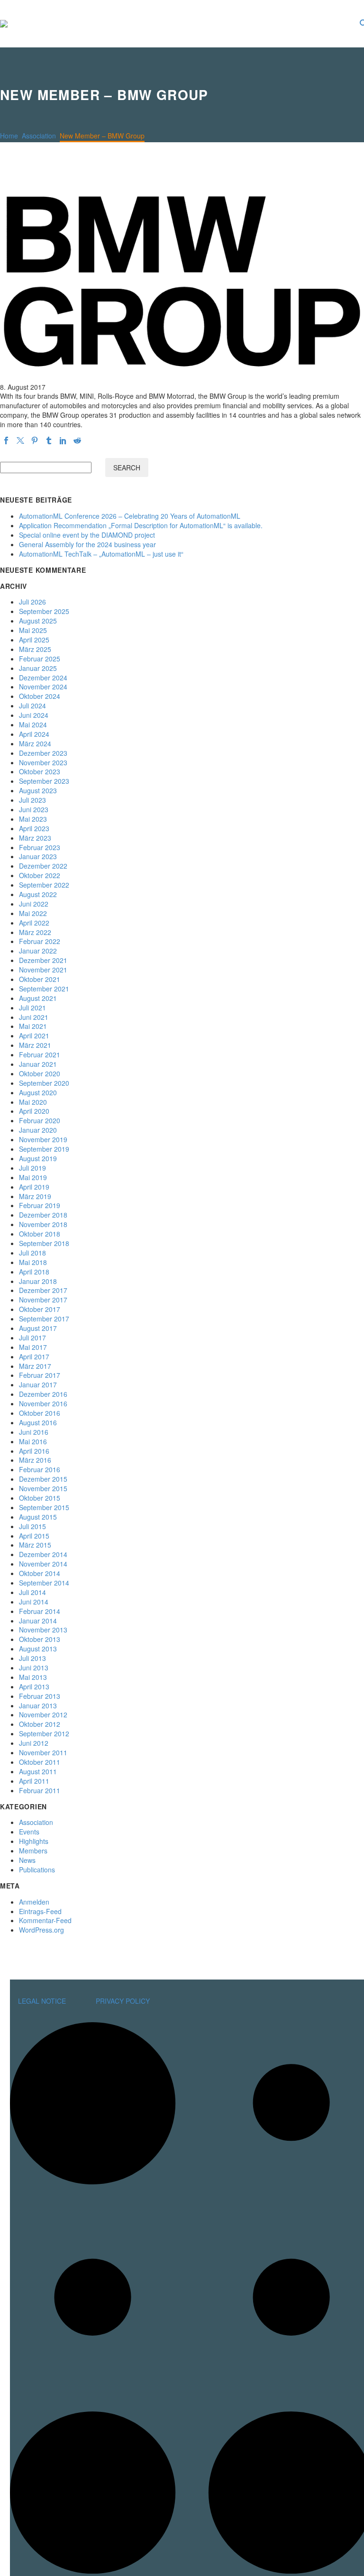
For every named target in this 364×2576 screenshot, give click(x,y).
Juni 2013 (34, 1668)
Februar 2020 (40, 1120)
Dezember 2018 (43, 1215)
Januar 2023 (38, 856)
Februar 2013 (40, 1696)
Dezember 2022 (43, 866)
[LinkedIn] (63, 440)
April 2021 (34, 1036)
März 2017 (35, 1366)
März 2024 (35, 743)
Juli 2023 (32, 800)
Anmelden (34, 1902)
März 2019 (35, 1196)
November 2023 (43, 762)
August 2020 (38, 1092)
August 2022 (38, 894)
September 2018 (44, 1243)
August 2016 (38, 1422)
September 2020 (44, 1083)
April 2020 (34, 1111)
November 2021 (43, 970)
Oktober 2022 (40, 875)
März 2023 (35, 838)
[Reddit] (77, 440)
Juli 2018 (32, 1253)
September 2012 (44, 1733)
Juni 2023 (34, 809)
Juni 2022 (34, 904)
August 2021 (38, 998)
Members (33, 1851)
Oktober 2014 (40, 1573)
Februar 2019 (40, 1205)
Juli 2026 (32, 602)
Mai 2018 (33, 1262)
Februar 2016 (40, 1469)
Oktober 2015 (40, 1498)
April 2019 (34, 1187)
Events (29, 1832)
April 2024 (34, 734)
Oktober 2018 (40, 1234)
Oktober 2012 (40, 1724)
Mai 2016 (33, 1441)
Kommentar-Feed (45, 1920)
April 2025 (34, 640)
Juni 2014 (34, 1602)
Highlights (34, 1841)
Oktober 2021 (40, 979)
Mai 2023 (33, 819)
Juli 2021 (32, 1008)
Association (36, 1822)
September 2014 (44, 1583)
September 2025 (44, 611)
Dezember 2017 (43, 1290)
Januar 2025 (38, 668)
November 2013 (43, 1630)
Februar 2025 (40, 659)
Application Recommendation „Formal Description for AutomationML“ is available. (141, 525)
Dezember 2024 (43, 678)
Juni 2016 (34, 1432)
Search (127, 468)
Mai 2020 (33, 1102)
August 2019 (38, 1158)
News (27, 1860)
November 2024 (43, 687)
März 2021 (35, 1045)
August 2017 (38, 1328)
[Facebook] (6, 440)
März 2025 (35, 649)
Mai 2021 (33, 1026)
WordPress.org (41, 1930)
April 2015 (34, 1536)
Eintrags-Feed (40, 1911)
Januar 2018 (38, 1281)
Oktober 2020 (40, 1073)
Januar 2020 (38, 1130)
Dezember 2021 (43, 960)
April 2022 (34, 923)
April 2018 (34, 1272)
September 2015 (44, 1507)
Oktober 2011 (40, 1762)
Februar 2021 (40, 1054)
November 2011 (43, 1752)
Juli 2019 (32, 1168)
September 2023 (44, 781)
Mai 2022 (33, 913)
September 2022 (44, 885)
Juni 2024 (34, 715)
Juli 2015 (32, 1526)
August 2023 (38, 790)
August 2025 (38, 621)
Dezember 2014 (43, 1554)
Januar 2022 (38, 951)
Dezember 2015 (43, 1479)
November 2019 (43, 1139)
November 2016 (43, 1403)
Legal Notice (42, 2001)
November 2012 (43, 1714)
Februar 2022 (40, 941)
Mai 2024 (33, 724)
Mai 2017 (33, 1347)
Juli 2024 (32, 706)
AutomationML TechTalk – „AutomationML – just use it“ (101, 554)
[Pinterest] (35, 440)
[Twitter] (20, 440)
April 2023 (34, 828)
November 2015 (43, 1488)
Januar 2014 (38, 1621)
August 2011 (38, 1771)
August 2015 (38, 1517)
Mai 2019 (33, 1177)
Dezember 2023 (43, 753)
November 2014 (43, 1564)
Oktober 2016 (40, 1413)
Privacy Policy (123, 2001)
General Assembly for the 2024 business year (87, 544)
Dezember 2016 (43, 1394)
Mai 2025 (33, 630)
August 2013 (38, 1649)
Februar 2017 (40, 1375)
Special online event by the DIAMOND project (87, 535)
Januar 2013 (38, 1705)
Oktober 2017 (40, 1309)
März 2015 (35, 1545)
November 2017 (43, 1300)
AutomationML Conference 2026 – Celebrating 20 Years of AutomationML (130, 516)
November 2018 (43, 1224)
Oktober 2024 (40, 696)
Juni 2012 (34, 1743)
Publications (37, 1870)
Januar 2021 (38, 1064)
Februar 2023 (40, 847)
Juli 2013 (32, 1658)
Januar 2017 (38, 1384)
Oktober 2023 (40, 771)
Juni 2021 (34, 1017)
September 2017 (44, 1319)
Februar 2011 (40, 1790)
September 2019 (44, 1149)
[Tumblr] (49, 440)
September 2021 (44, 989)
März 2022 (35, 932)
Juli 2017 (32, 1338)
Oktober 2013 (40, 1639)
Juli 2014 (32, 1592)
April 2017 (34, 1357)
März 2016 (35, 1460)
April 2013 (34, 1687)
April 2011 (34, 1781)
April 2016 (34, 1451)
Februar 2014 (40, 1611)
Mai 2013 (33, 1677)
